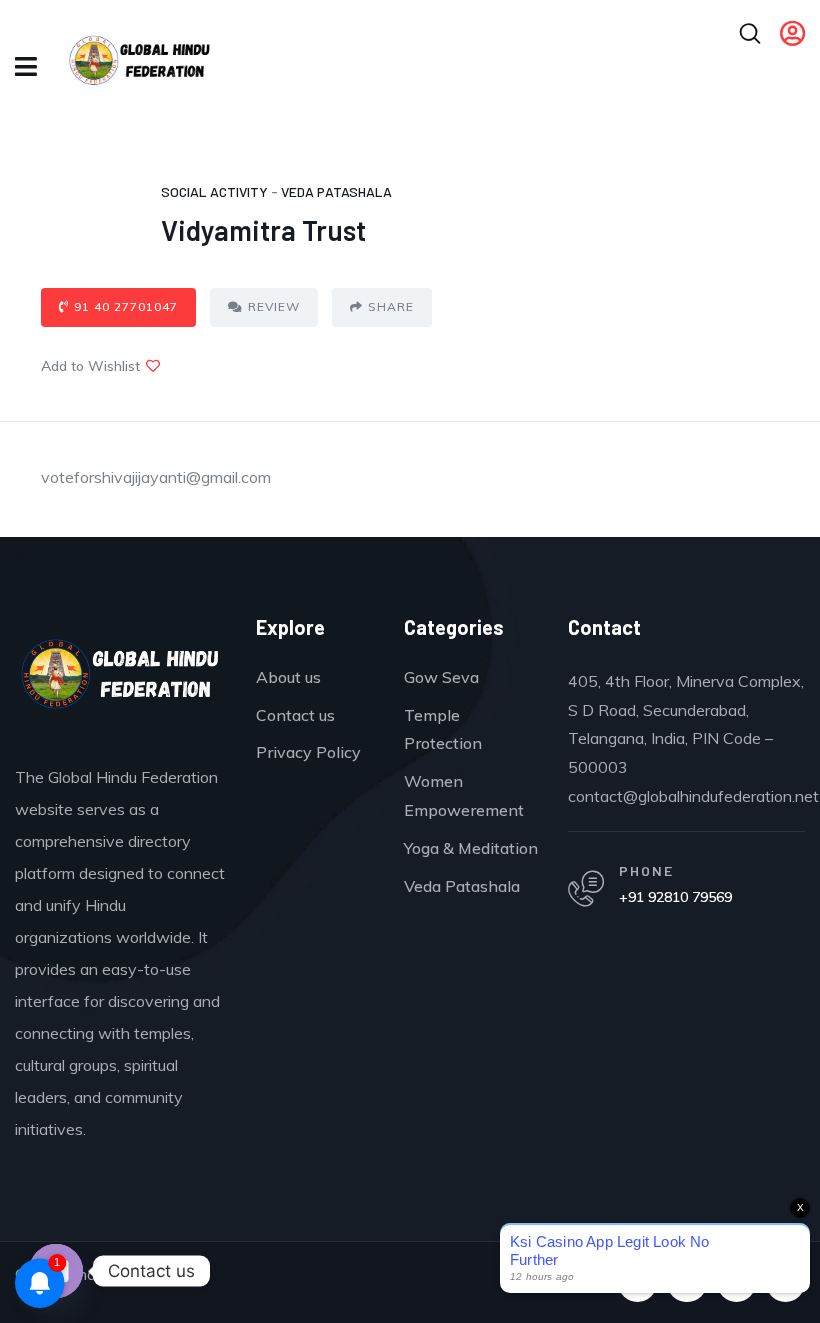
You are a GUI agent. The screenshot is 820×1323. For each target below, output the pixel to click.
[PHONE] (586, 889)
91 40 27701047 (126, 306)
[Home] (120, 679)
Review (274, 306)
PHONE (646, 870)
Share (391, 306)
